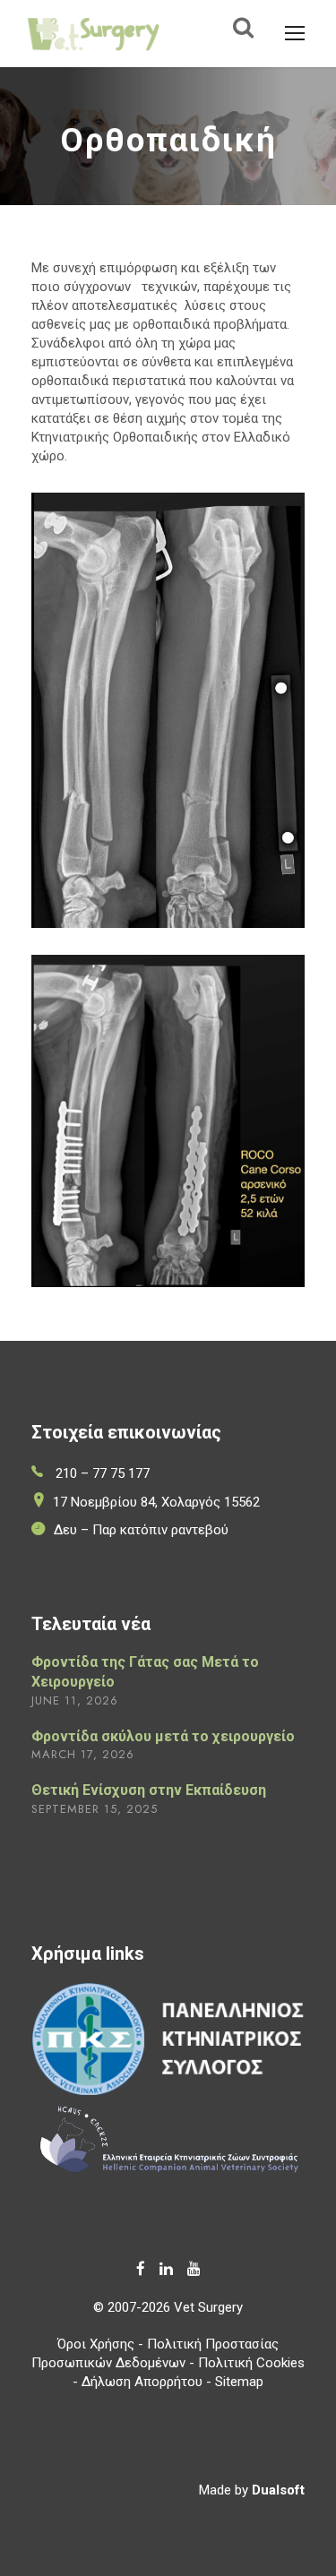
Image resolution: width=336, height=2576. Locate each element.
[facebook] (141, 2269)
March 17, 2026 (83, 1754)
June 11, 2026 (75, 1700)
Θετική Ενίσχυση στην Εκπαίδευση (149, 1790)
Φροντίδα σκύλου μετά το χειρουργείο (163, 1736)
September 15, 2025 (95, 1809)
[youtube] (194, 2269)
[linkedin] (166, 2269)
